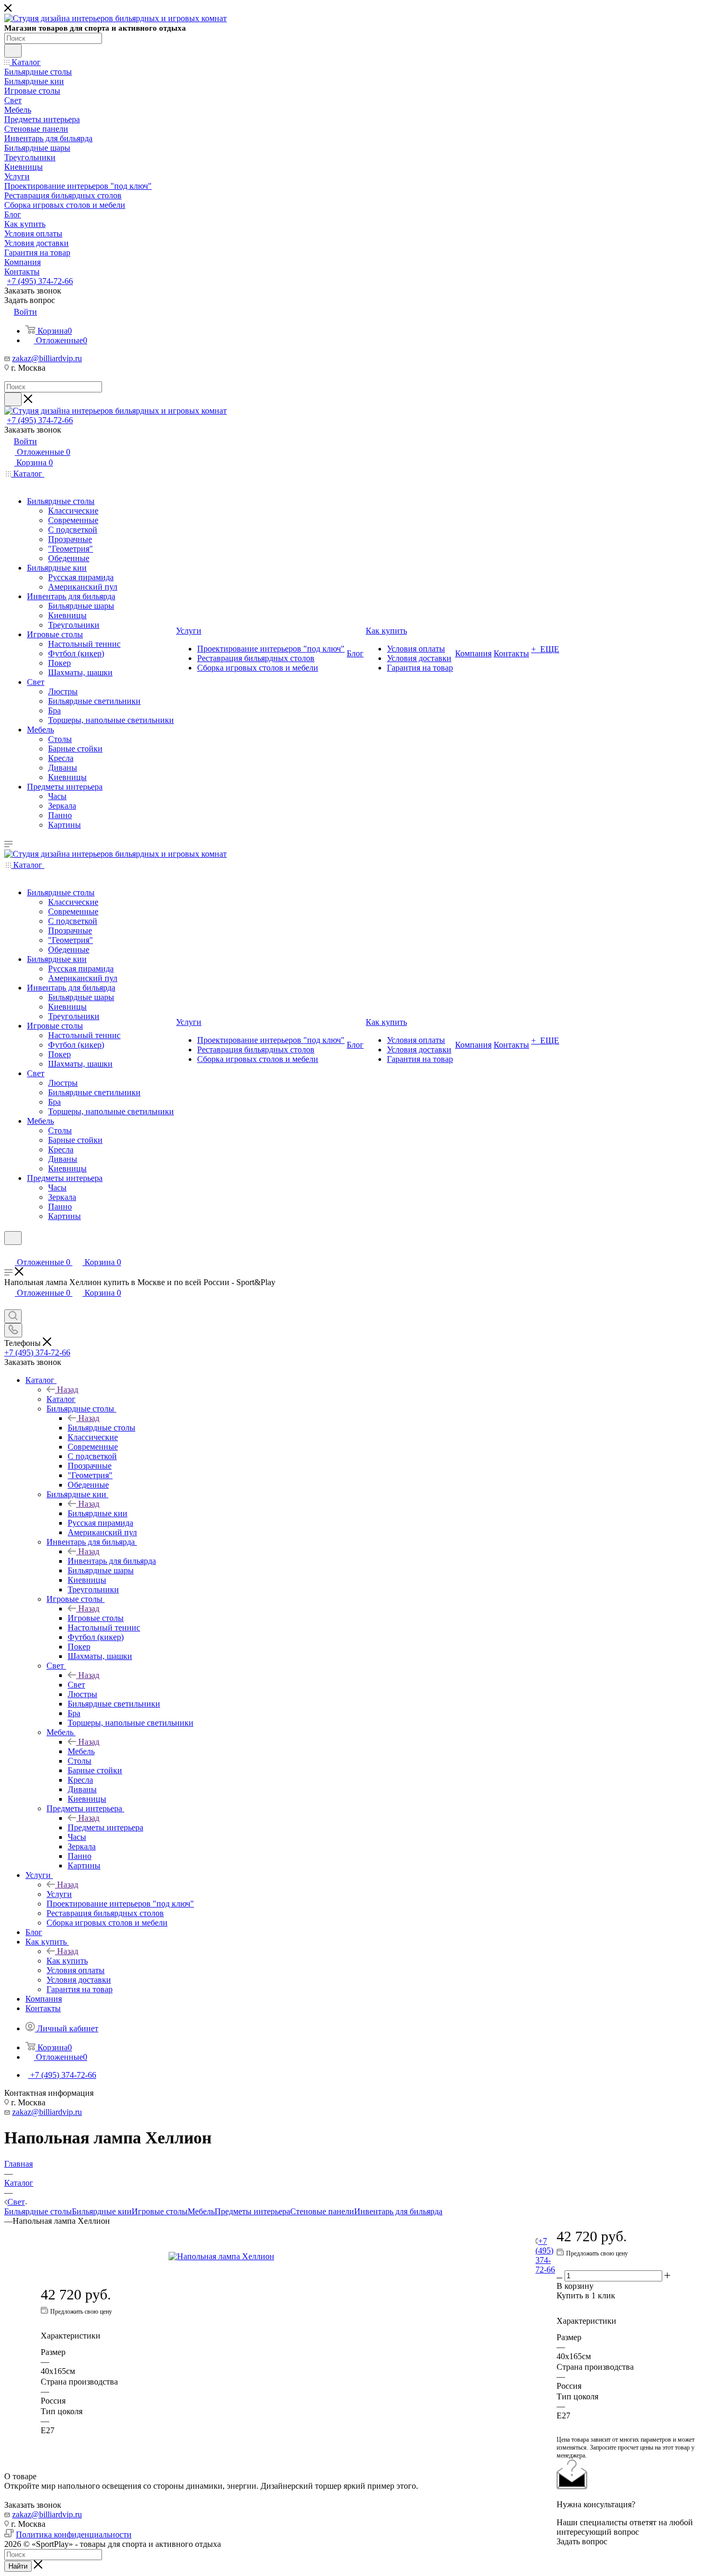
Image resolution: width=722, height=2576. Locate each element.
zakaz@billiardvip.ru (47, 358)
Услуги (59, 1894)
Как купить (67, 1961)
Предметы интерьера (105, 1827)
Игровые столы (96, 1618)
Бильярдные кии (98, 1513)
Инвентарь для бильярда (112, 1561)
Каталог (61, 1399)
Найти (18, 2566)
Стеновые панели (322, 2211)
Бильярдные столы (101, 1428)
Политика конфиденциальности (74, 2534)
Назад (68, 1390)
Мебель (81, 1751)
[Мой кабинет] (9, 1252)
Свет (76, 1685)
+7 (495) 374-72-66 (40, 281)
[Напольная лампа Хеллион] (288, 2257)
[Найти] (13, 51)
